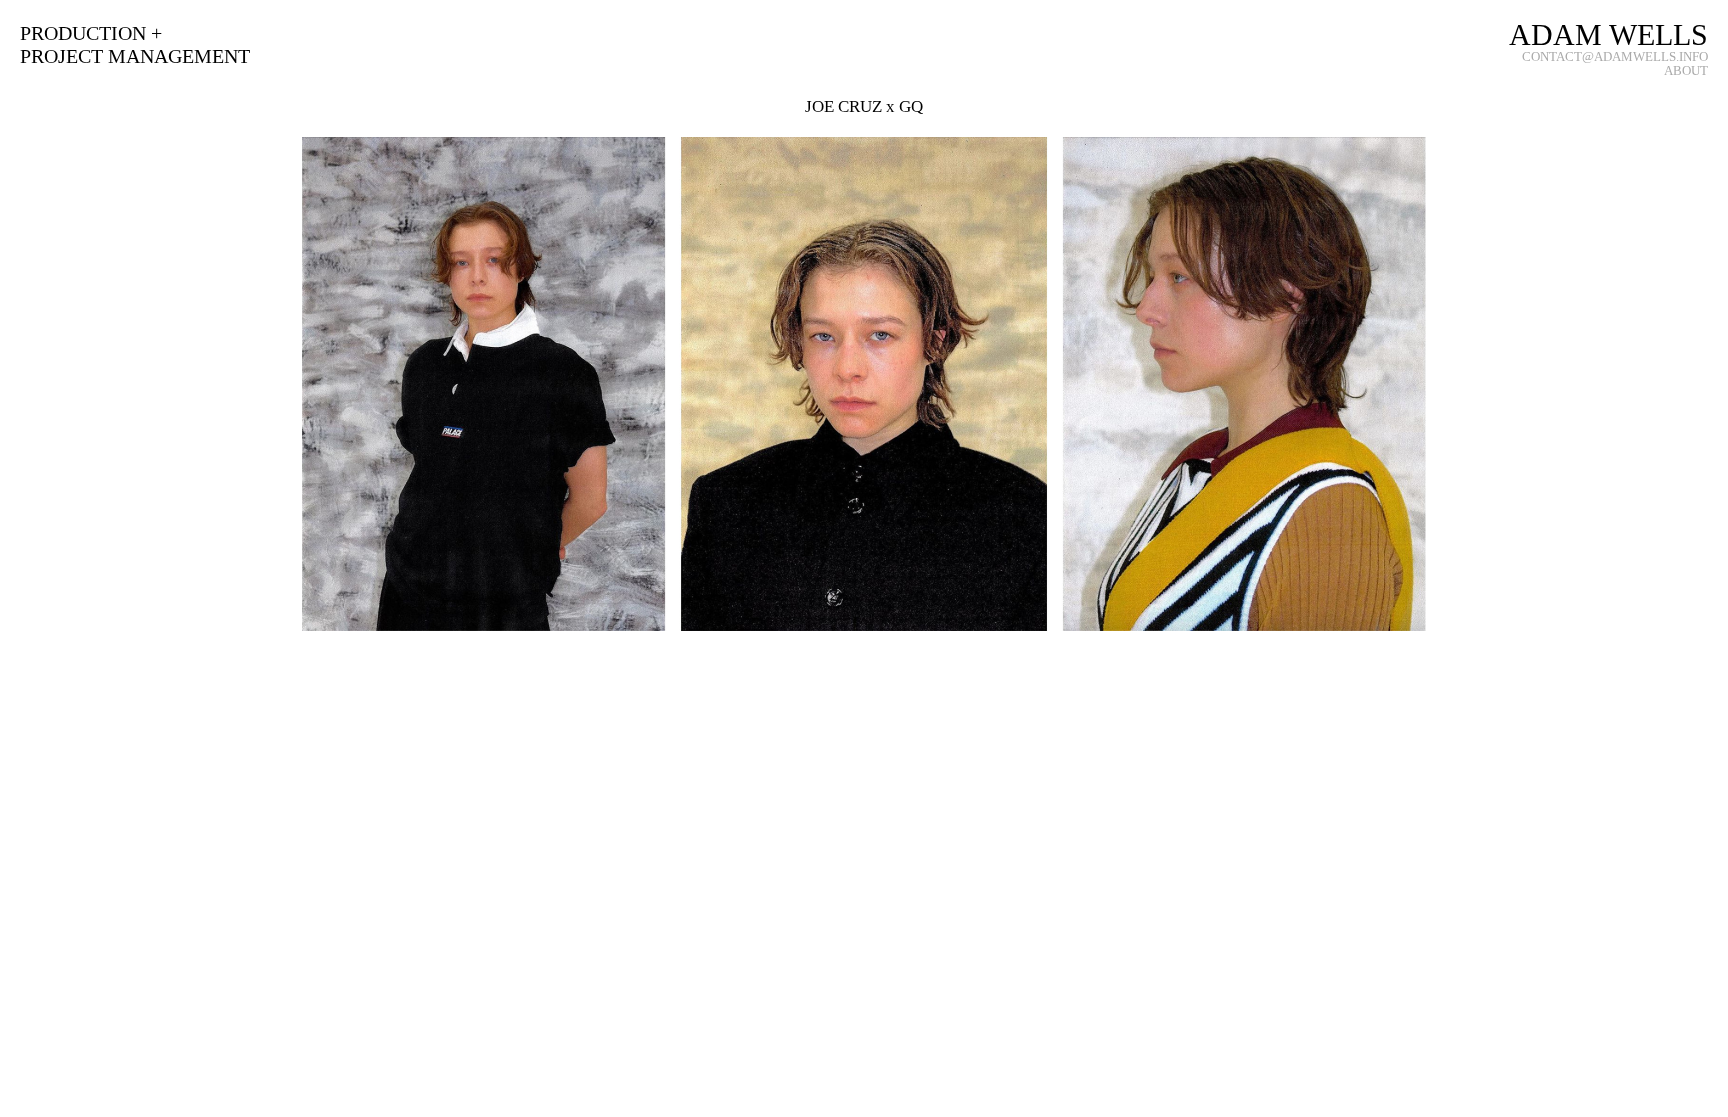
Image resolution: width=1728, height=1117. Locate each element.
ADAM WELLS (1608, 35)
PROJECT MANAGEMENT (135, 56)
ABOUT (1686, 70)
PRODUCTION (83, 33)
